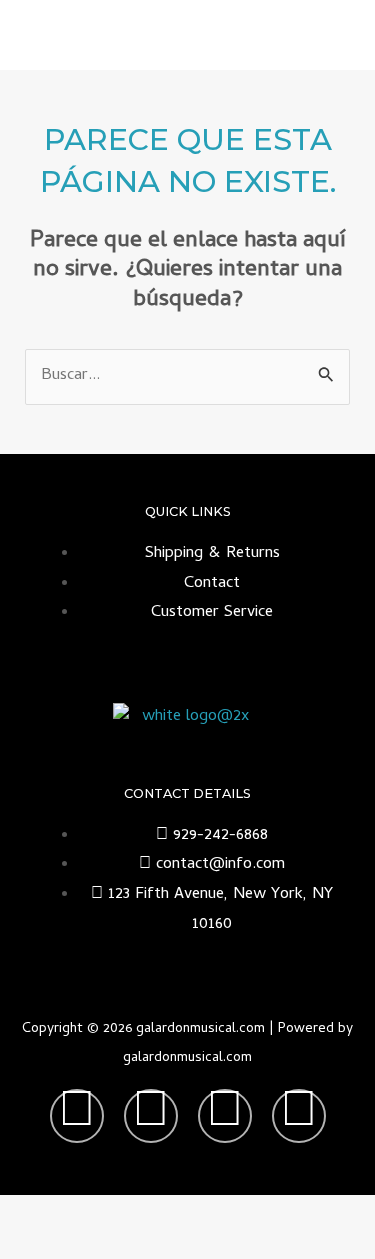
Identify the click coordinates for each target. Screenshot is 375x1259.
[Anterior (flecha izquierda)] (35, 1244)
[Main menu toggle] (333, 35)
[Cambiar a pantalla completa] (110, 1212)
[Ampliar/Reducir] (35, 1212)
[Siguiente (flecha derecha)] (110, 1244)
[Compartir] (185, 1212)
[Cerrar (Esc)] (260, 1212)
